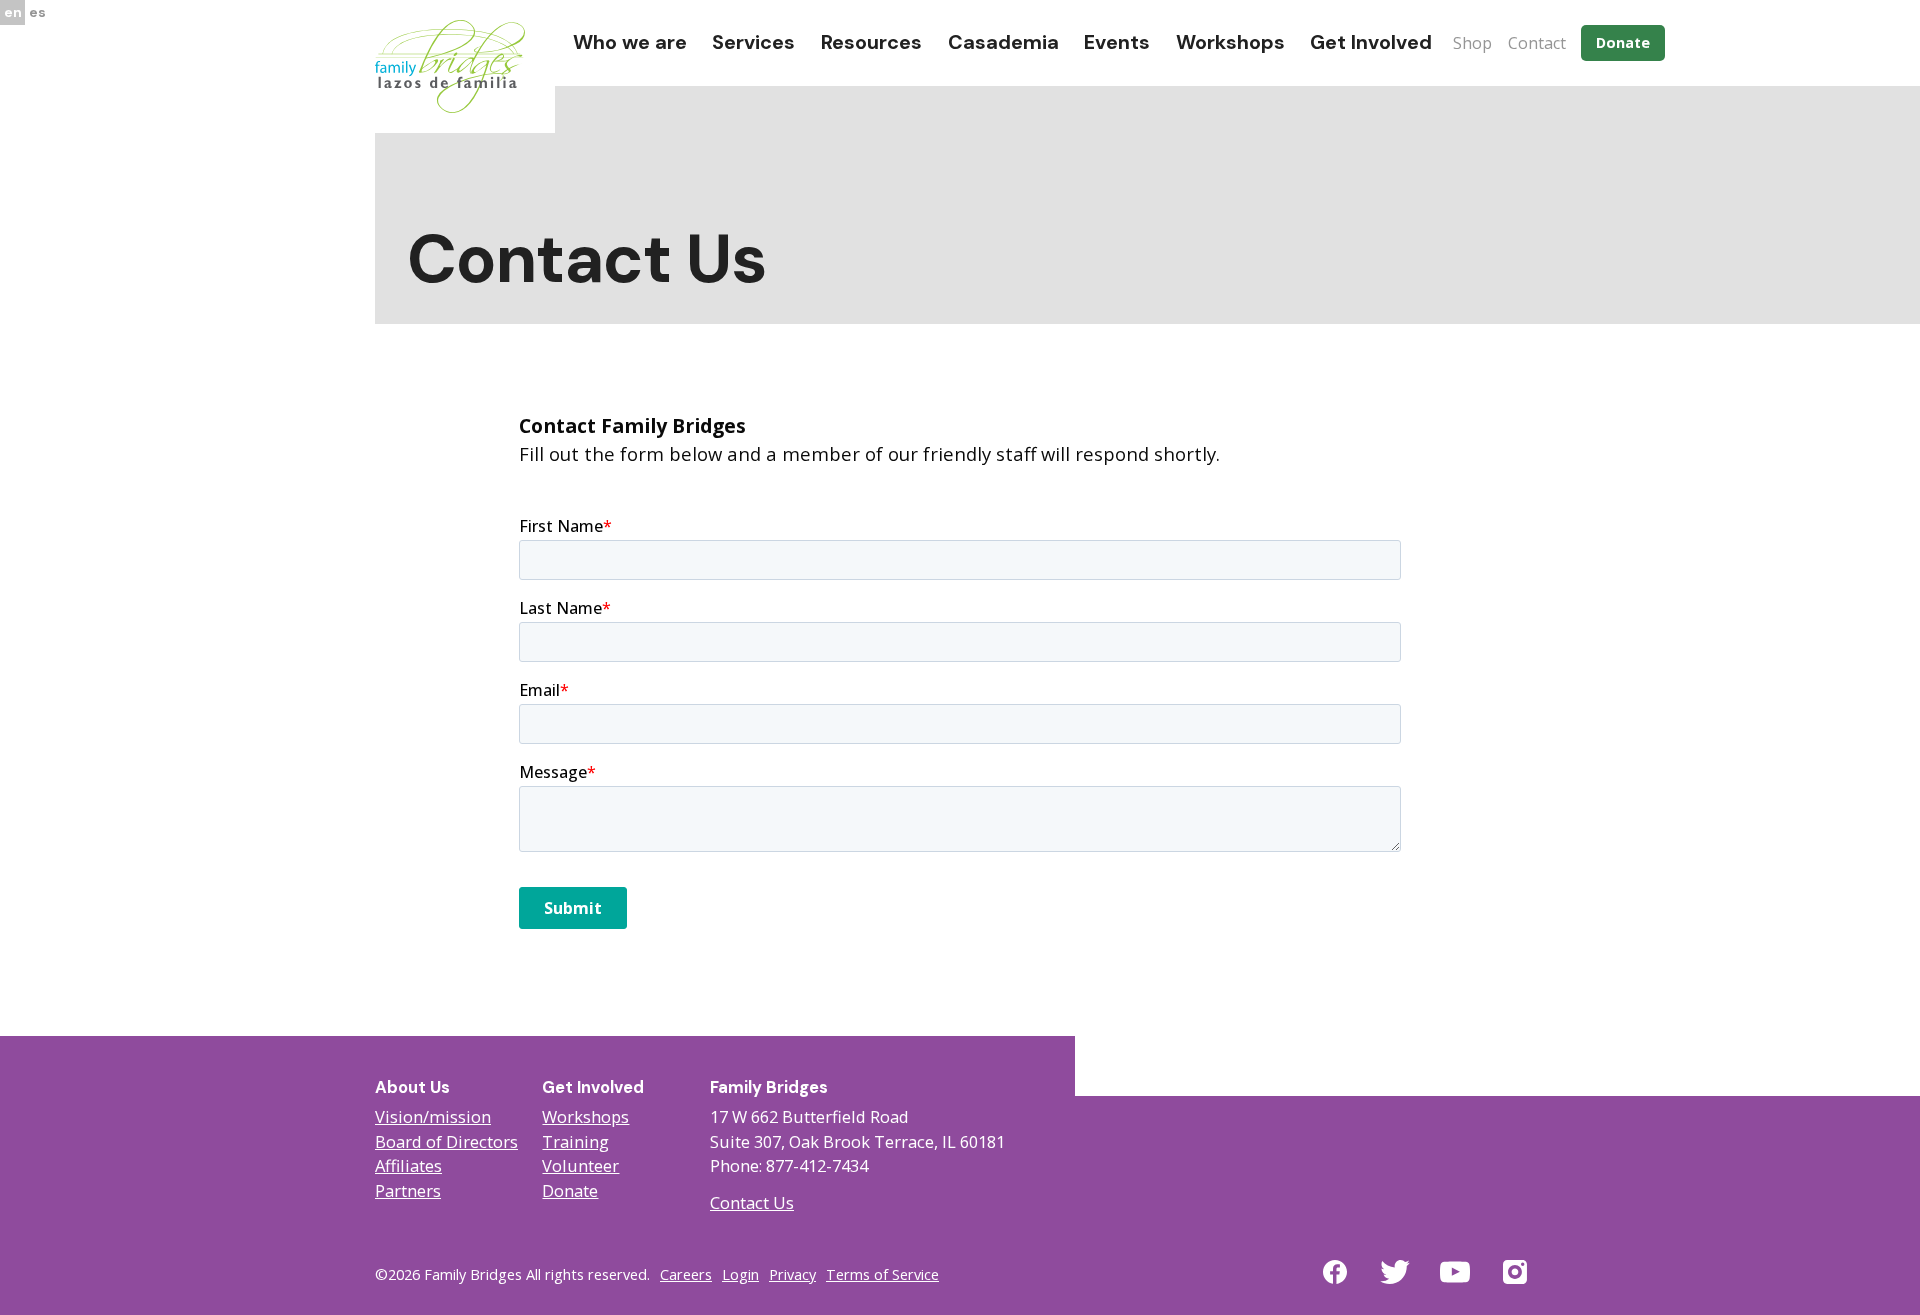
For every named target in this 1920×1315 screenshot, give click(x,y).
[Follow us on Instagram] (1515, 1284)
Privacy (792, 1274)
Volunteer (580, 1165)
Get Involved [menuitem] (1371, 42)
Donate (1623, 42)
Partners (408, 1190)
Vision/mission (433, 1116)
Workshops (585, 1116)
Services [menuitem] (753, 42)
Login (740, 1274)
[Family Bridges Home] (450, 65)
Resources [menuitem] (871, 42)
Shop (1472, 43)
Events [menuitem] (1117, 42)
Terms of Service (882, 1274)
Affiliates (408, 1165)
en (13, 12)
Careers (686, 1274)
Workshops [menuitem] (1230, 42)
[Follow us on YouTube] (1455, 1284)
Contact (1537, 43)
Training (575, 1141)
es (37, 12)
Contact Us (752, 1202)
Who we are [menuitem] (630, 42)
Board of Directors (446, 1141)
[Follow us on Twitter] (1395, 1284)
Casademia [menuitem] (1003, 42)
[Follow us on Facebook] (1335, 1284)
